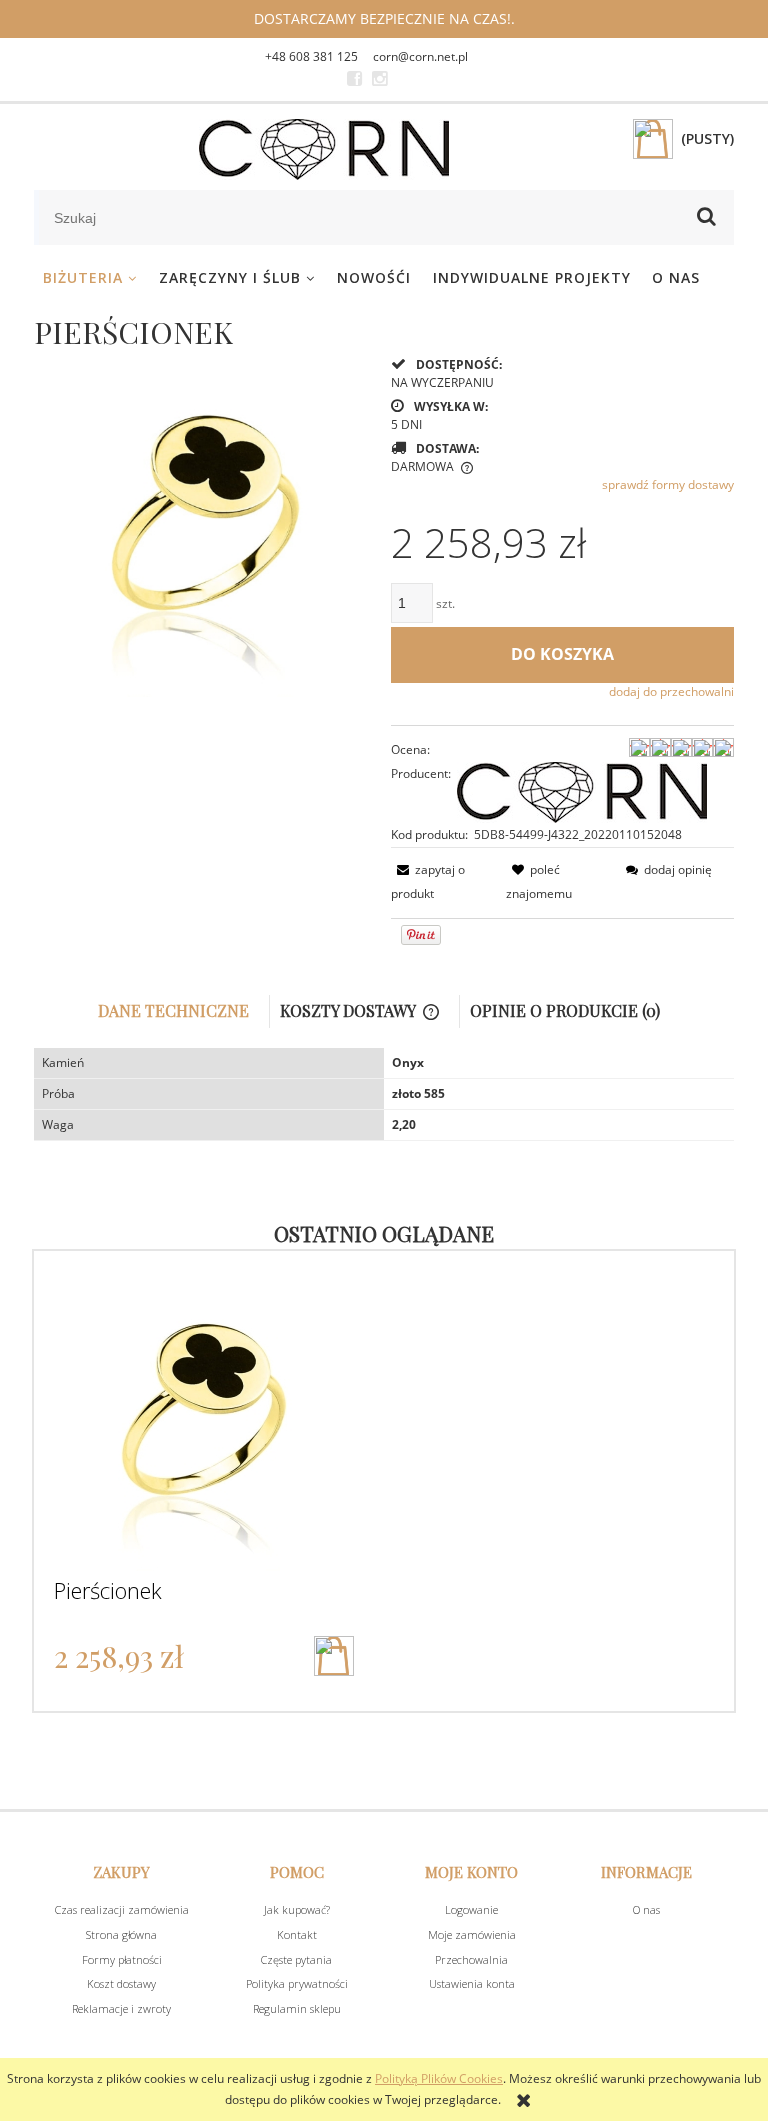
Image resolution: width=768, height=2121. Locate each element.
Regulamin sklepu (297, 2008)
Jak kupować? (297, 1909)
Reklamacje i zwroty (121, 2008)
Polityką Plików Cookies (439, 2078)
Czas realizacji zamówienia (122, 1909)
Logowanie (471, 1909)
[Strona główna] (324, 149)
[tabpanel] (384, 1094)
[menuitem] (90, 278)
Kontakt (297, 1934)
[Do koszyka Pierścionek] (334, 1656)
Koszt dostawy (121, 1983)
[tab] (179, 1011)
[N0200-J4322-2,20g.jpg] (205, 524)
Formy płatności (122, 1959)
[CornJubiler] (354, 79)
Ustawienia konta (472, 1983)
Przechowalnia (471, 1959)
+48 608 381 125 (311, 56)
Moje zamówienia (472, 1934)
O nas (646, 1909)
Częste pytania (296, 1959)
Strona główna (121, 1934)
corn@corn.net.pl (420, 56)
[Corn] (582, 790)
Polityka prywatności (297, 1983)
